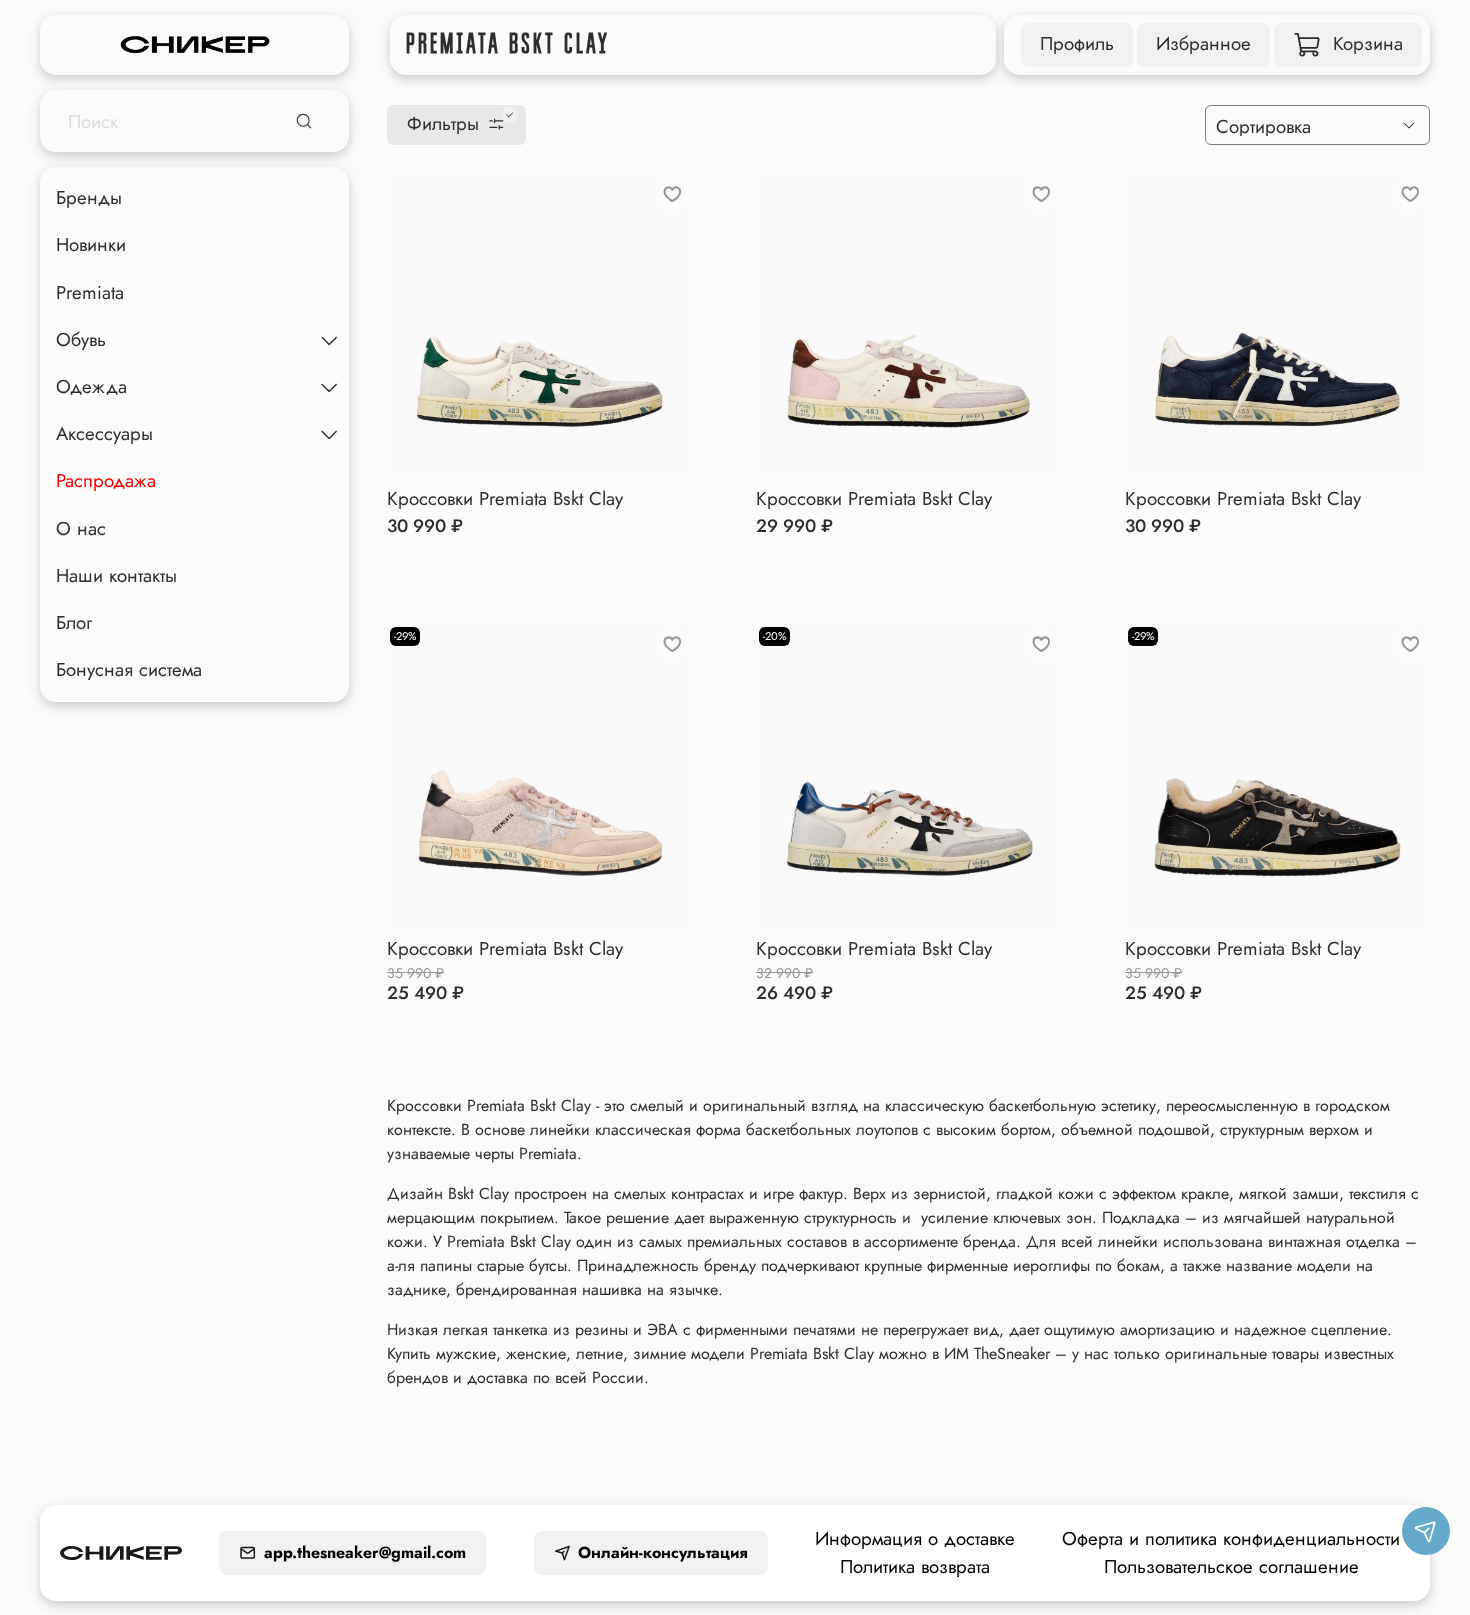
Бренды (89, 197)
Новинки (91, 245)
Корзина (1368, 43)
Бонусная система (129, 669)
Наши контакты (116, 575)
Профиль (1077, 43)
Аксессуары (104, 433)
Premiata (90, 292)
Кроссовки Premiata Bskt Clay (505, 498)
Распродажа (106, 480)
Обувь (81, 339)
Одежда (91, 386)
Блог (74, 622)
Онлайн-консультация (663, 1552)
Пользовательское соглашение (1231, 1566)
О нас (81, 528)
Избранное (1203, 43)
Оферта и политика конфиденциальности (1231, 1538)
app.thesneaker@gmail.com (365, 1552)
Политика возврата (915, 1566)
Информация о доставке (915, 1538)
